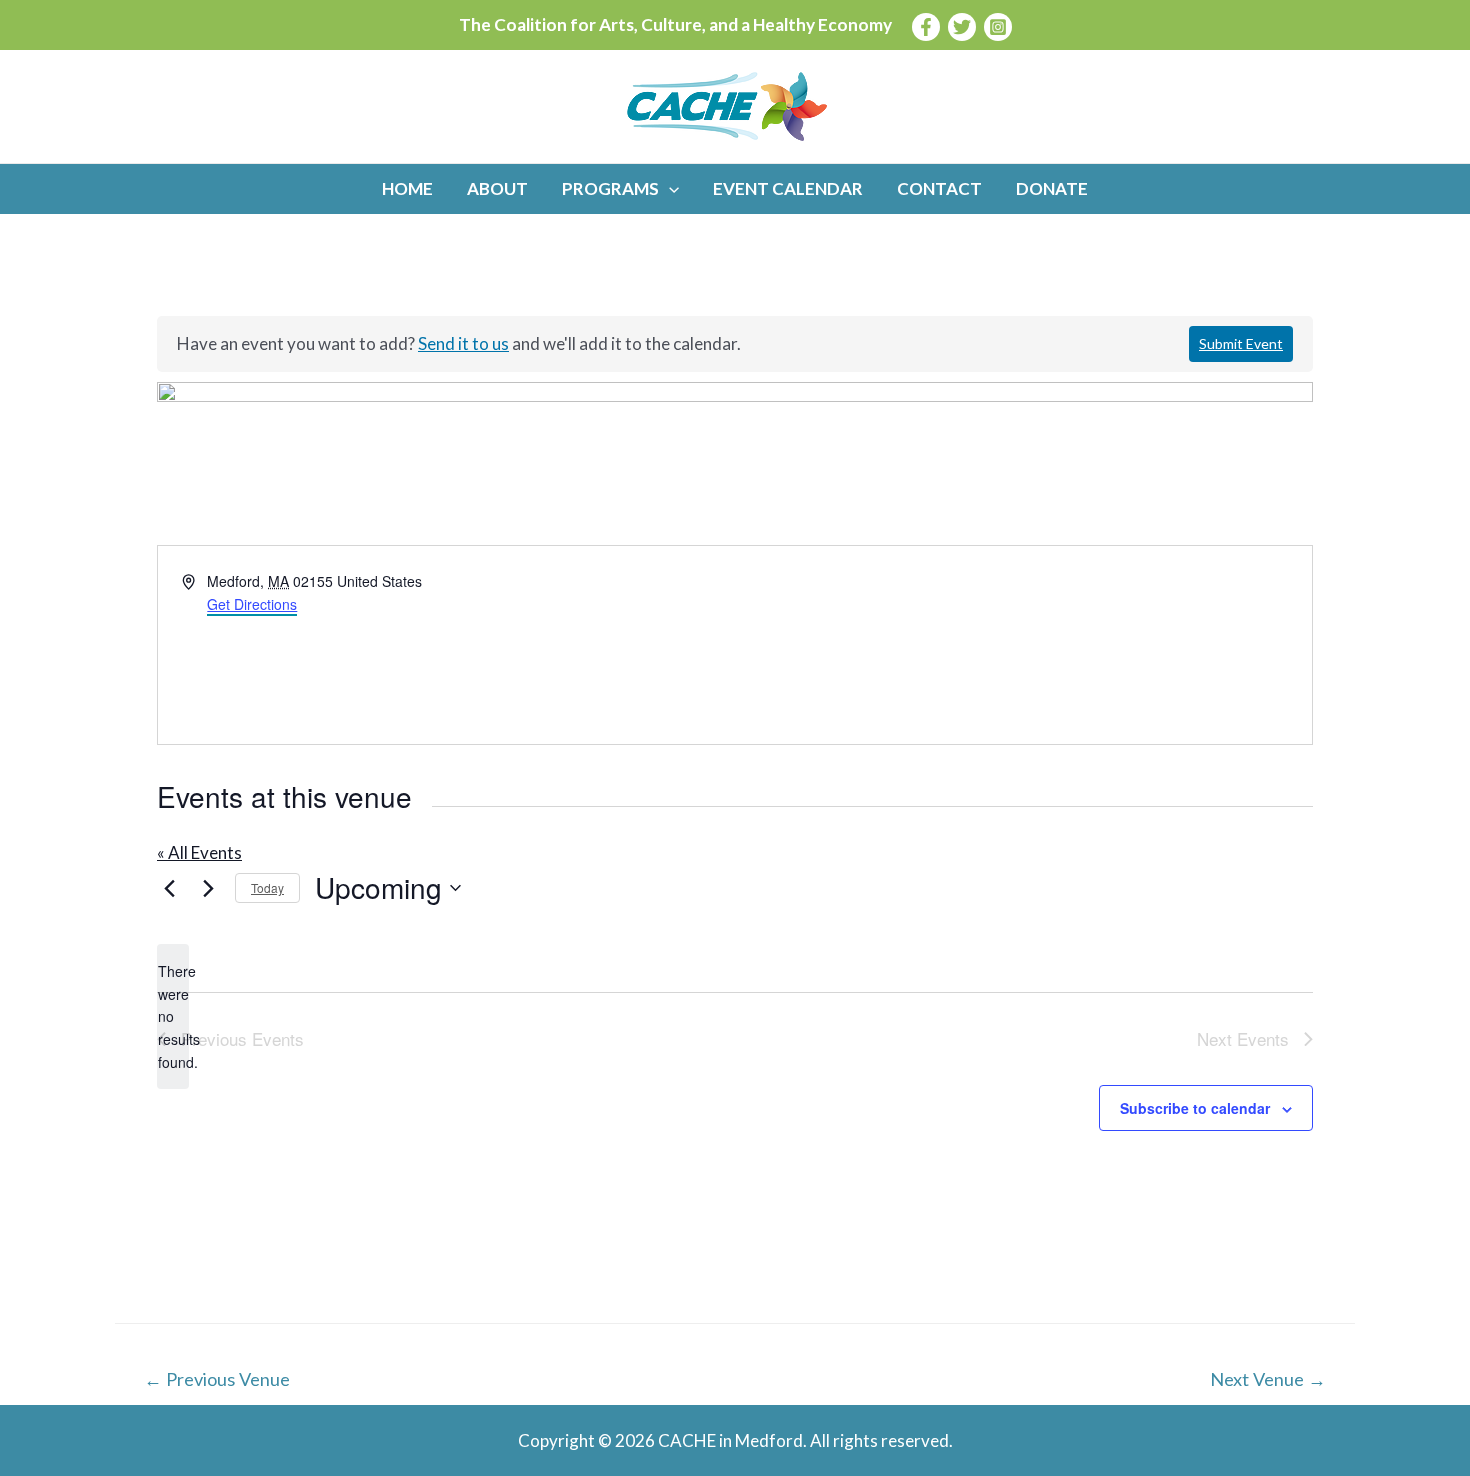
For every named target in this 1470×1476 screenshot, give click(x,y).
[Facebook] (926, 27)
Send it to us (463, 343)
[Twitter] (962, 27)
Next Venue (1268, 1379)
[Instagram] (998, 27)
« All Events (199, 852)
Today (267, 887)
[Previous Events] (169, 888)
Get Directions (252, 604)
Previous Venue (217, 1379)
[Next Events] (208, 888)
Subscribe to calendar (1195, 1108)
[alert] (173, 1016)
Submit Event (1241, 343)
